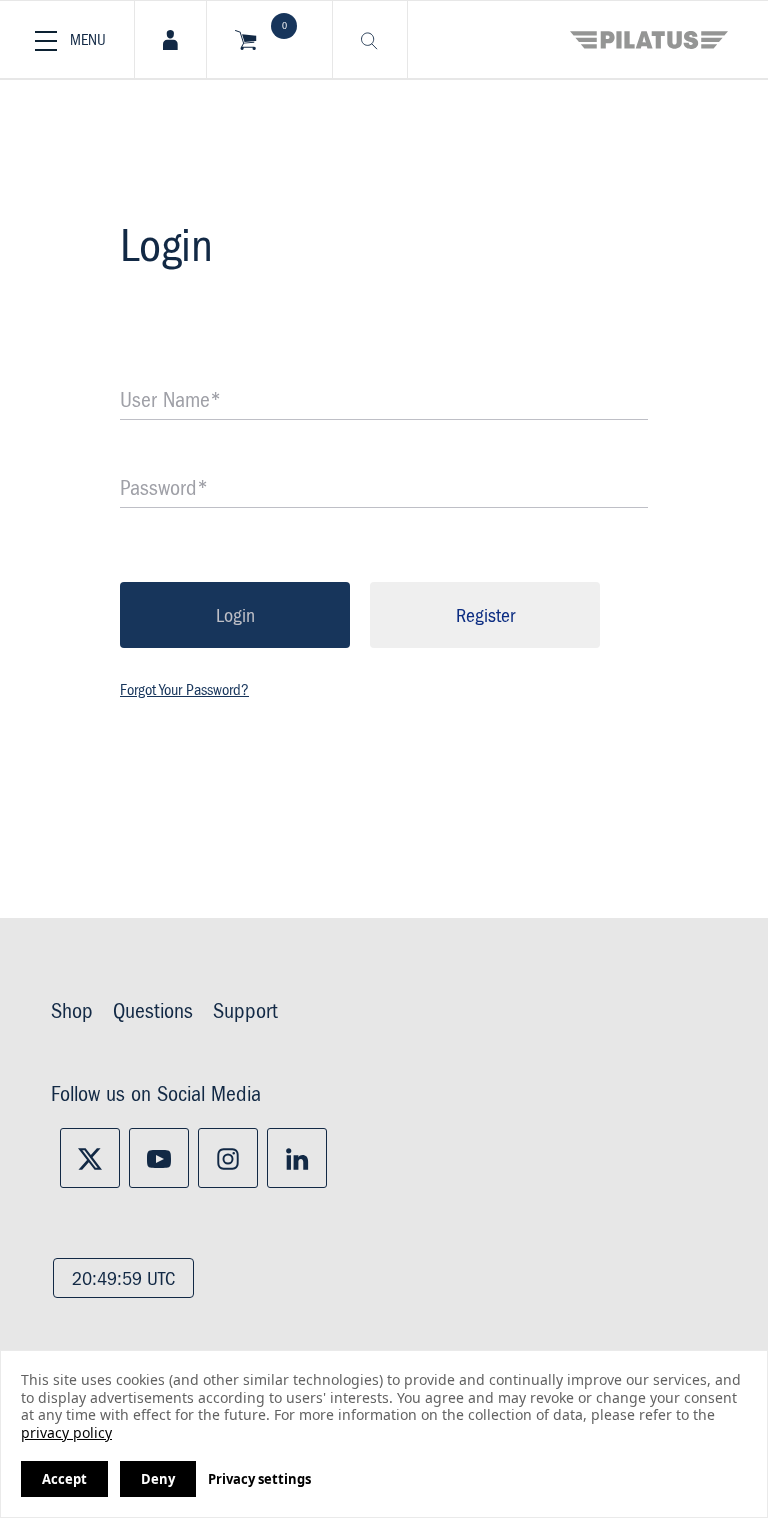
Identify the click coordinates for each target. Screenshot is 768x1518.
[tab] (170, 39)
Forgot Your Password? (184, 690)
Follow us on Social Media (156, 1095)
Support (245, 1012)
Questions (153, 1012)
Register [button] (485, 616)
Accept (64, 1479)
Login (235, 616)
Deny (158, 1479)
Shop (72, 1012)
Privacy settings (259, 1479)
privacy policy (66, 1432)
